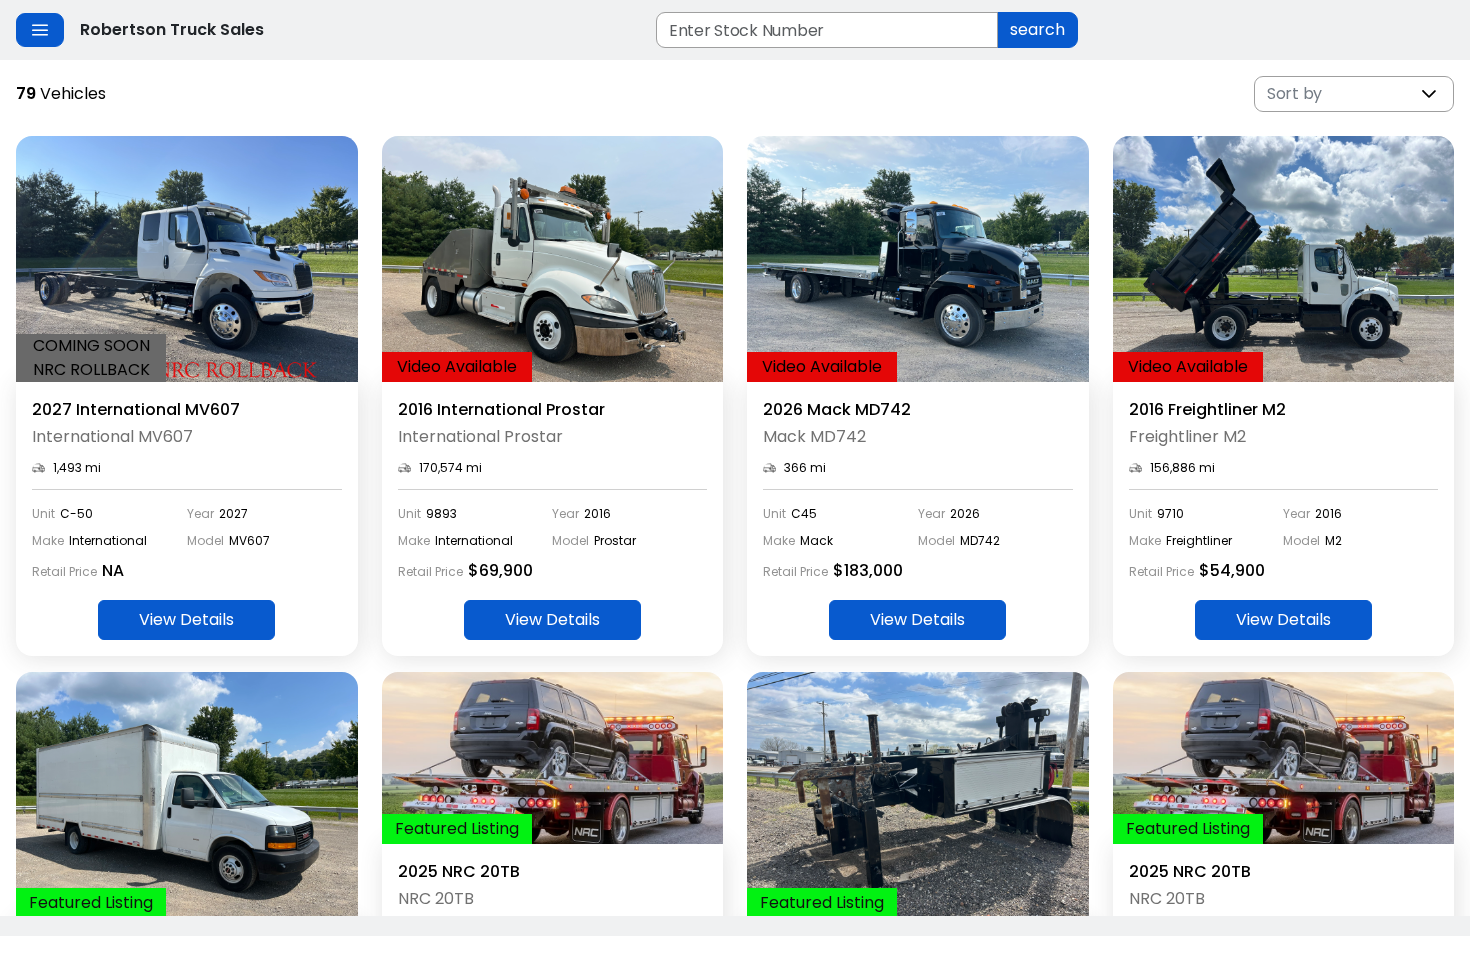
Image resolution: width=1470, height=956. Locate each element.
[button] (1429, 94)
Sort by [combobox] (1294, 93)
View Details (186, 619)
